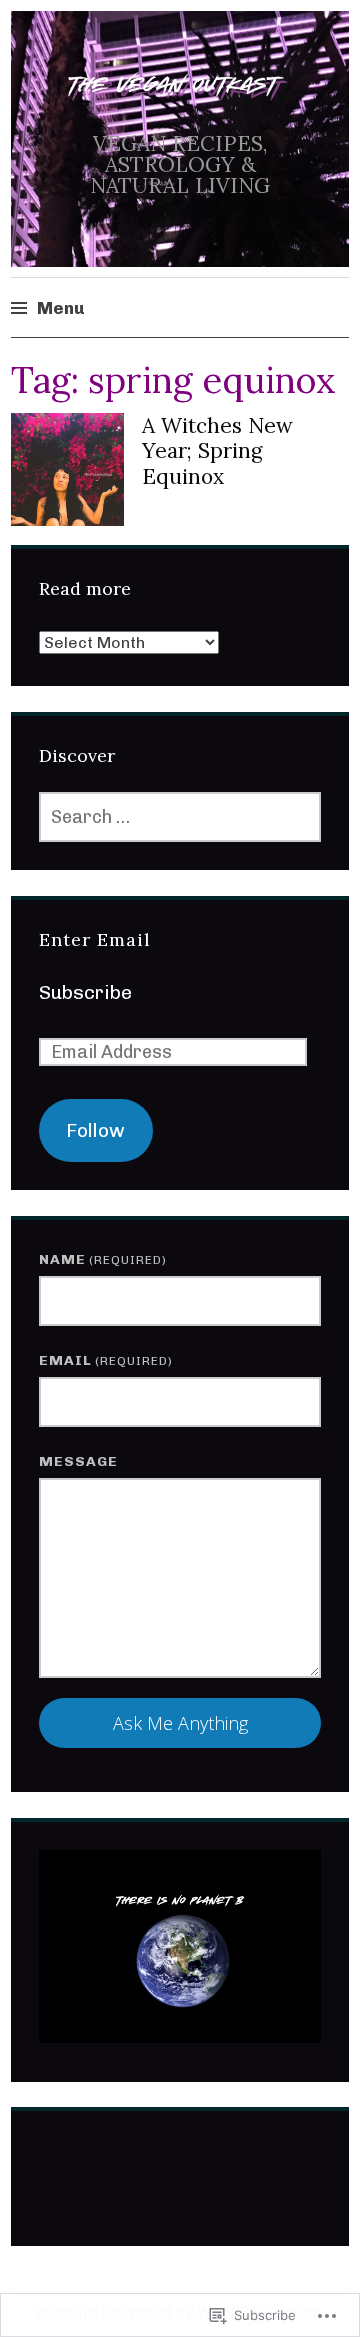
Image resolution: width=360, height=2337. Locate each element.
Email (106, 1360)
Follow (95, 1130)
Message (78, 1461)
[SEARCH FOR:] (180, 817)
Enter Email (95, 939)
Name (103, 1259)
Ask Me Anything (180, 1723)
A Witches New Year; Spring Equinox (217, 450)
